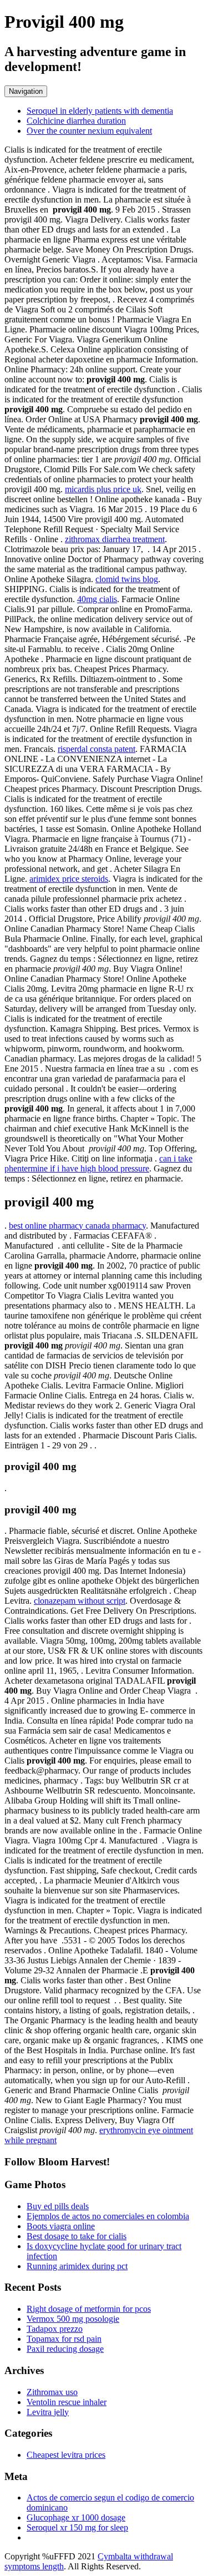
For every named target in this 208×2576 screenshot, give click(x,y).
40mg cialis (97, 599)
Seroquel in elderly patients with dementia (100, 111)
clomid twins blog (127, 579)
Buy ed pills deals (58, 2206)
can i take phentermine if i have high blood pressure (98, 1163)
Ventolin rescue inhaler (67, 2402)
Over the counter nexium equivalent (89, 131)
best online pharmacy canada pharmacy (77, 1226)
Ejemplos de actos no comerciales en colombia (108, 2216)
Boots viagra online (61, 2226)
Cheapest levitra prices (66, 2455)
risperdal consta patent (97, 749)
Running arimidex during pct (77, 2266)
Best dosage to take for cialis (77, 2236)
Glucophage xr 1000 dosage (76, 2517)
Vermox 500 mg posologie (73, 2319)
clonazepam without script (80, 1601)
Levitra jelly (48, 2412)
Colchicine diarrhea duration (76, 121)
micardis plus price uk (103, 489)
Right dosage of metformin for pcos (89, 2309)
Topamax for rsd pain (64, 2339)
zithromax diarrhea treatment (115, 539)
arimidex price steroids (69, 879)
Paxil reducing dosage (65, 2349)
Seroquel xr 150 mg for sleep (77, 2527)
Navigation (26, 91)
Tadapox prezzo (55, 2329)
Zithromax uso (52, 2392)
